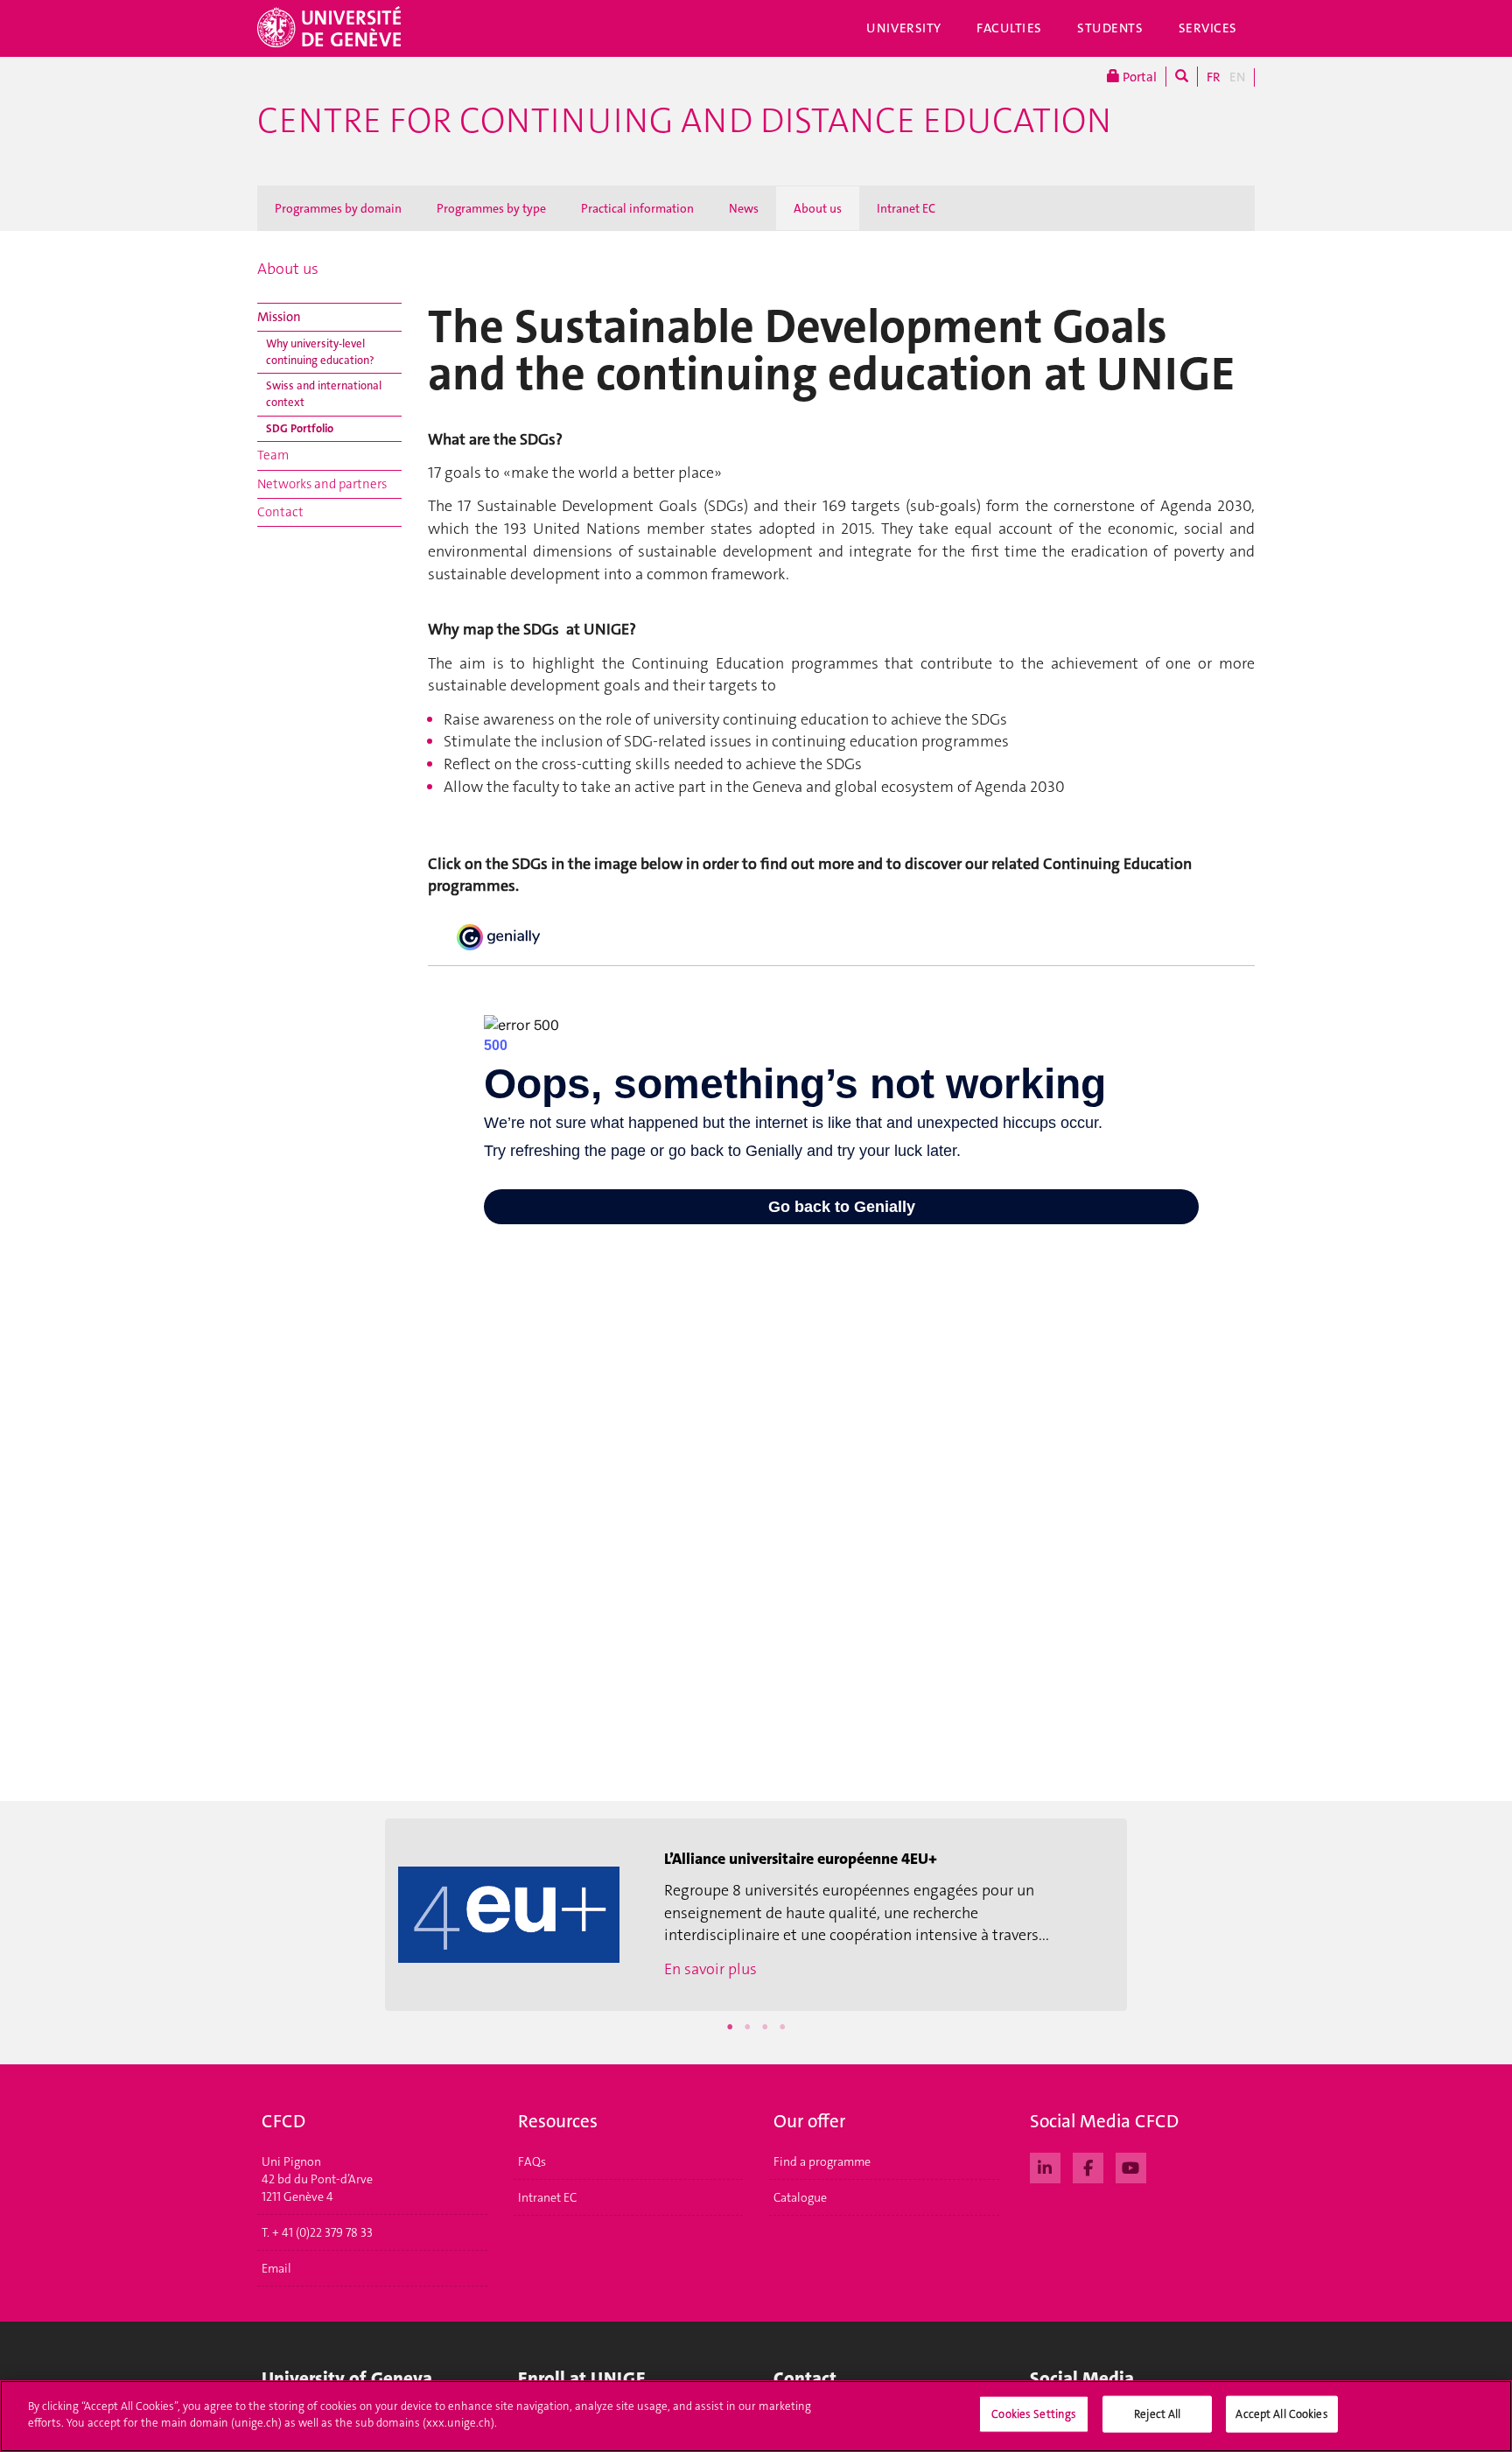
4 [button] (782, 2027)
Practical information (637, 208)
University (904, 28)
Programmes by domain (338, 208)
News (744, 208)
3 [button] (765, 2027)
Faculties (1009, 28)
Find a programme (822, 2161)
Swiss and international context (324, 394)
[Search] (1182, 77)
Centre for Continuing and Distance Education (684, 121)
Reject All (1157, 2414)
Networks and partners (322, 484)
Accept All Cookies (1281, 2414)
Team (273, 455)
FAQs (532, 2161)
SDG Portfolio (300, 428)
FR (1214, 77)
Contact (280, 512)
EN (1237, 77)
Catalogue (800, 2197)
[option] (756, 1915)
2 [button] (747, 2027)
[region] (756, 2416)
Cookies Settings (1034, 2414)
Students (1110, 28)
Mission (279, 317)
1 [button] (730, 2027)
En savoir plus (710, 1969)
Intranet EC (906, 208)
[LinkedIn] (1045, 2166)
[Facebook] (1088, 2166)
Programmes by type (491, 208)
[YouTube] (1131, 2166)
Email (276, 2268)
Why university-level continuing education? (320, 352)
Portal (1138, 77)
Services (1208, 28)
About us (818, 208)
